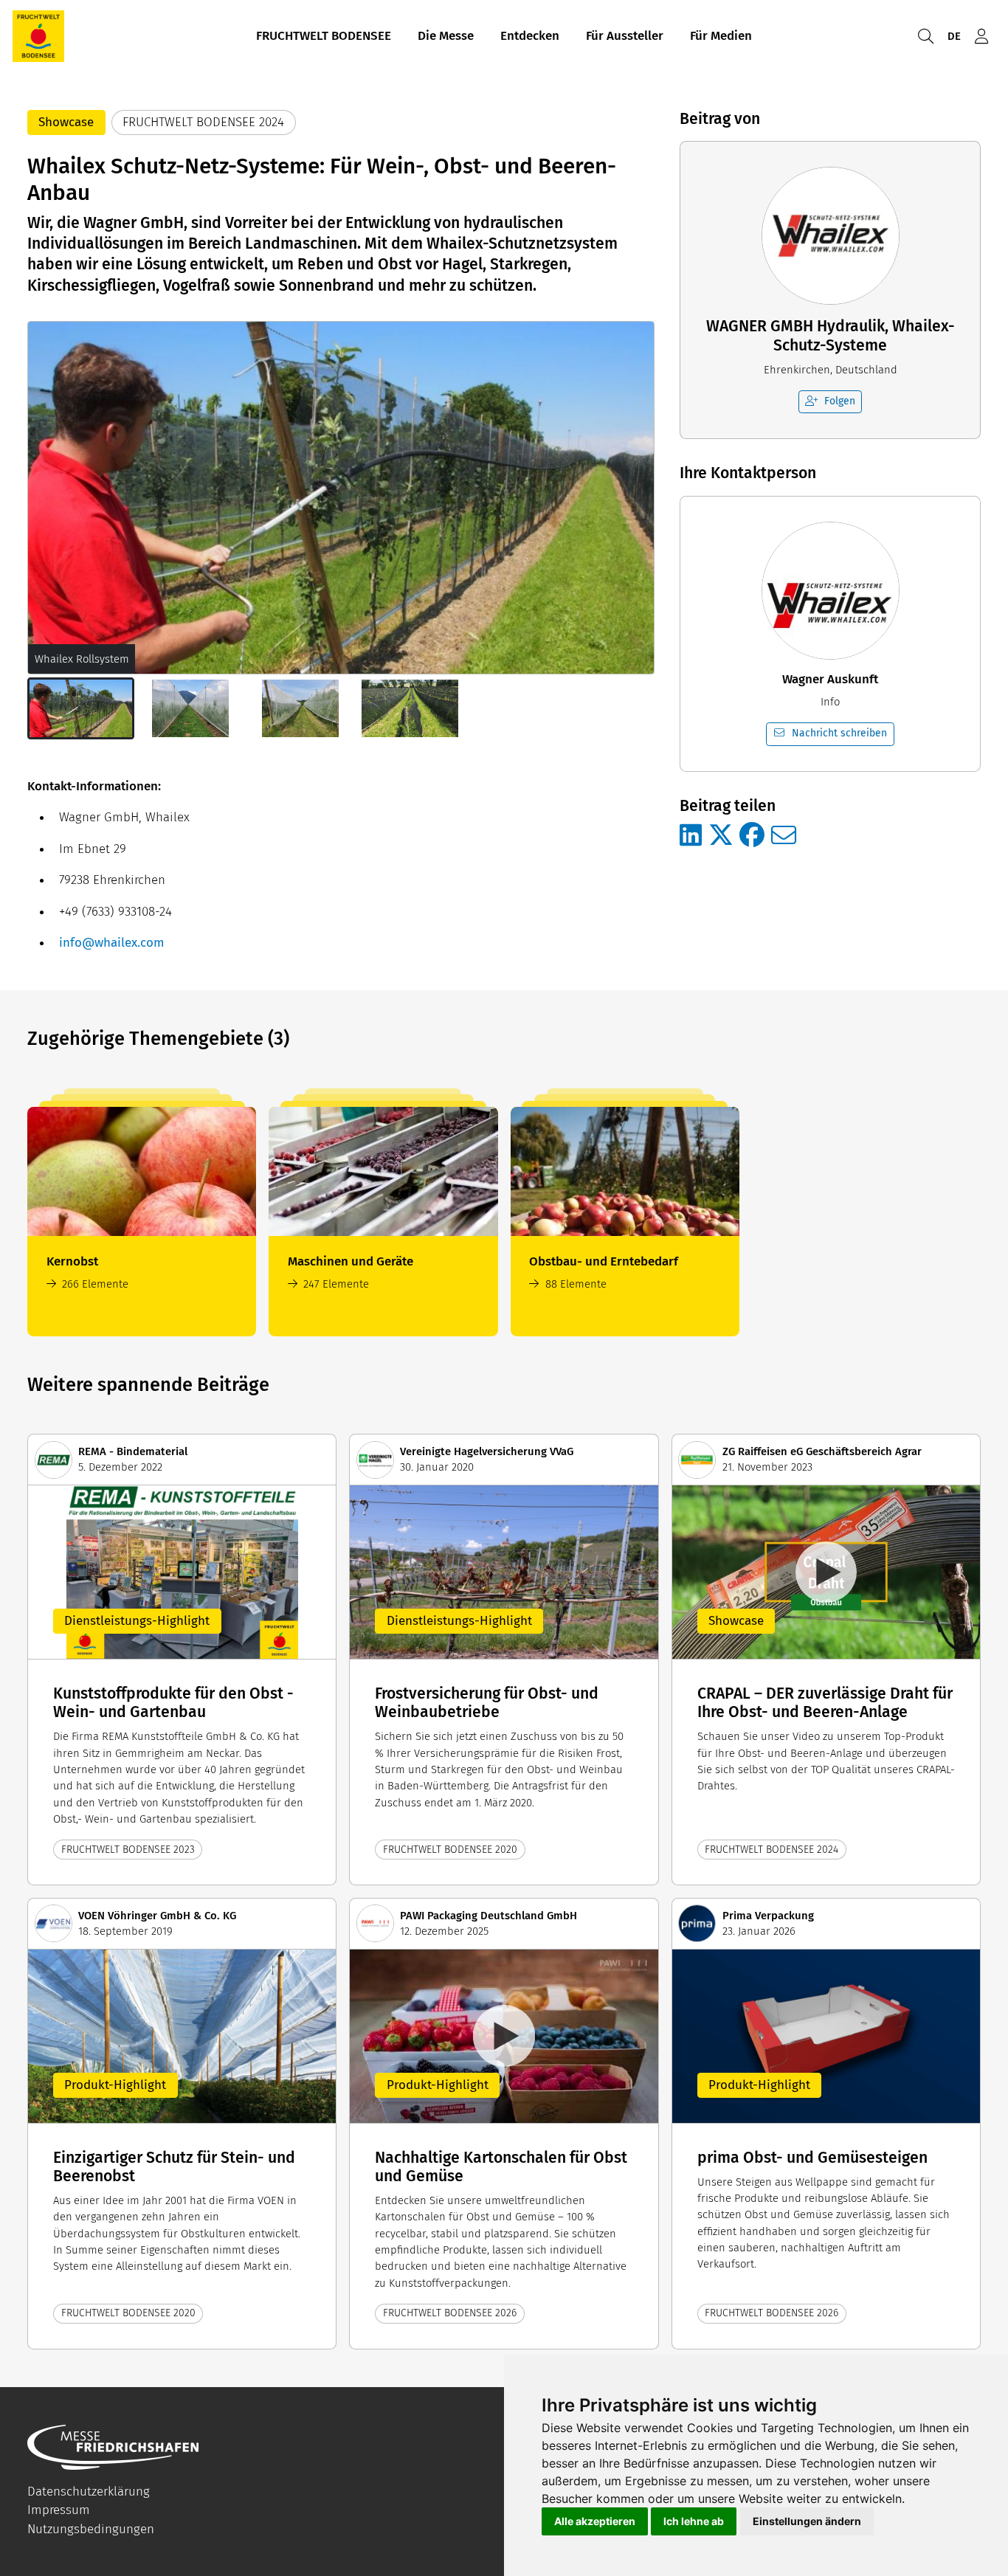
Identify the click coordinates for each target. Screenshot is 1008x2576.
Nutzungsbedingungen (91, 2529)
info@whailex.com (112, 943)
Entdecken (530, 36)
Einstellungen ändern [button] (807, 2521)
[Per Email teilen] (784, 836)
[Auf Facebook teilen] (752, 836)
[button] (81, 708)
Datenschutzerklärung (89, 2492)
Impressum (59, 2510)
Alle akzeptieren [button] (595, 2521)
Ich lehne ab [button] (694, 2521)
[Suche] (925, 37)
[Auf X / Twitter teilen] (721, 836)
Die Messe (446, 36)
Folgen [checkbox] (840, 401)
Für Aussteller (625, 36)
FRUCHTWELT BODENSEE (324, 36)
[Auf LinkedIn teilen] (691, 836)
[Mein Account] (981, 37)
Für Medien (721, 36)
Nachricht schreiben (839, 733)
